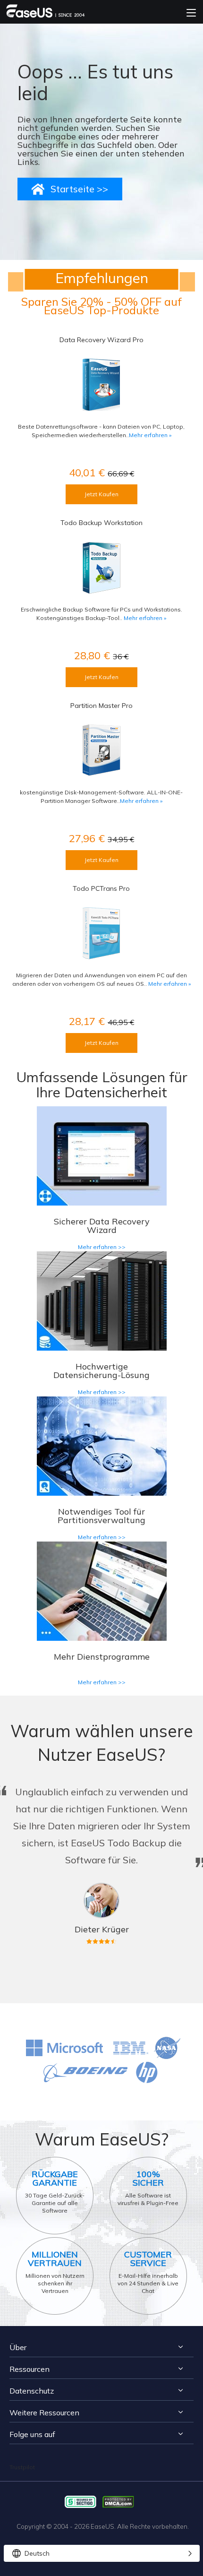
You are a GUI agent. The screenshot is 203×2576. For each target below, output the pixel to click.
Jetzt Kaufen (101, 494)
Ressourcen (30, 2369)
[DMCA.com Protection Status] (121, 2501)
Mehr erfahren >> (102, 1247)
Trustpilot (22, 2467)
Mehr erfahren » (150, 435)
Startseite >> (79, 189)
